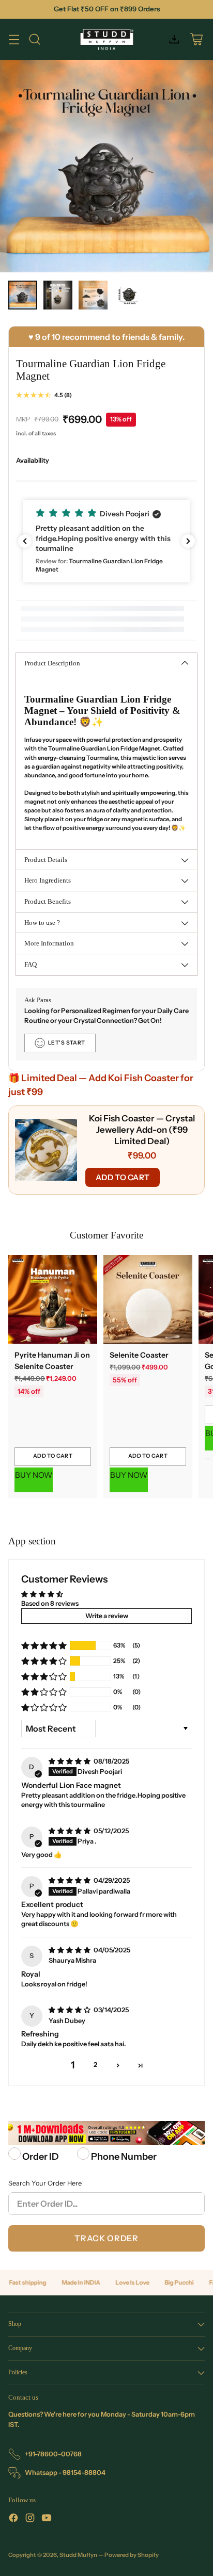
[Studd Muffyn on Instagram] (30, 2519)
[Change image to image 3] (93, 295)
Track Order (106, 2238)
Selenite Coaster (139, 1355)
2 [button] (95, 2065)
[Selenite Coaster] (148, 1299)
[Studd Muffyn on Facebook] (13, 2519)
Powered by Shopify (132, 2555)
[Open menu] (14, 39)
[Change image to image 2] (58, 295)
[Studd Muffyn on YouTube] (47, 2519)
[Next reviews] (188, 541)
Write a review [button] (107, 1616)
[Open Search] (34, 39)
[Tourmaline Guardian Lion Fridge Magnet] (106, 166)
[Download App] (174, 39)
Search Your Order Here (45, 2183)
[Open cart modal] (196, 39)
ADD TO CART (123, 1177)
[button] (106, 541)
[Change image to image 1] (23, 295)
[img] (70, 1761)
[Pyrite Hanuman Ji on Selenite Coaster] (53, 1299)
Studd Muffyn (78, 2555)
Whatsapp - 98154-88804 (65, 2473)
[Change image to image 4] (128, 295)
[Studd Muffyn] (107, 39)
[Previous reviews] (25, 541)
